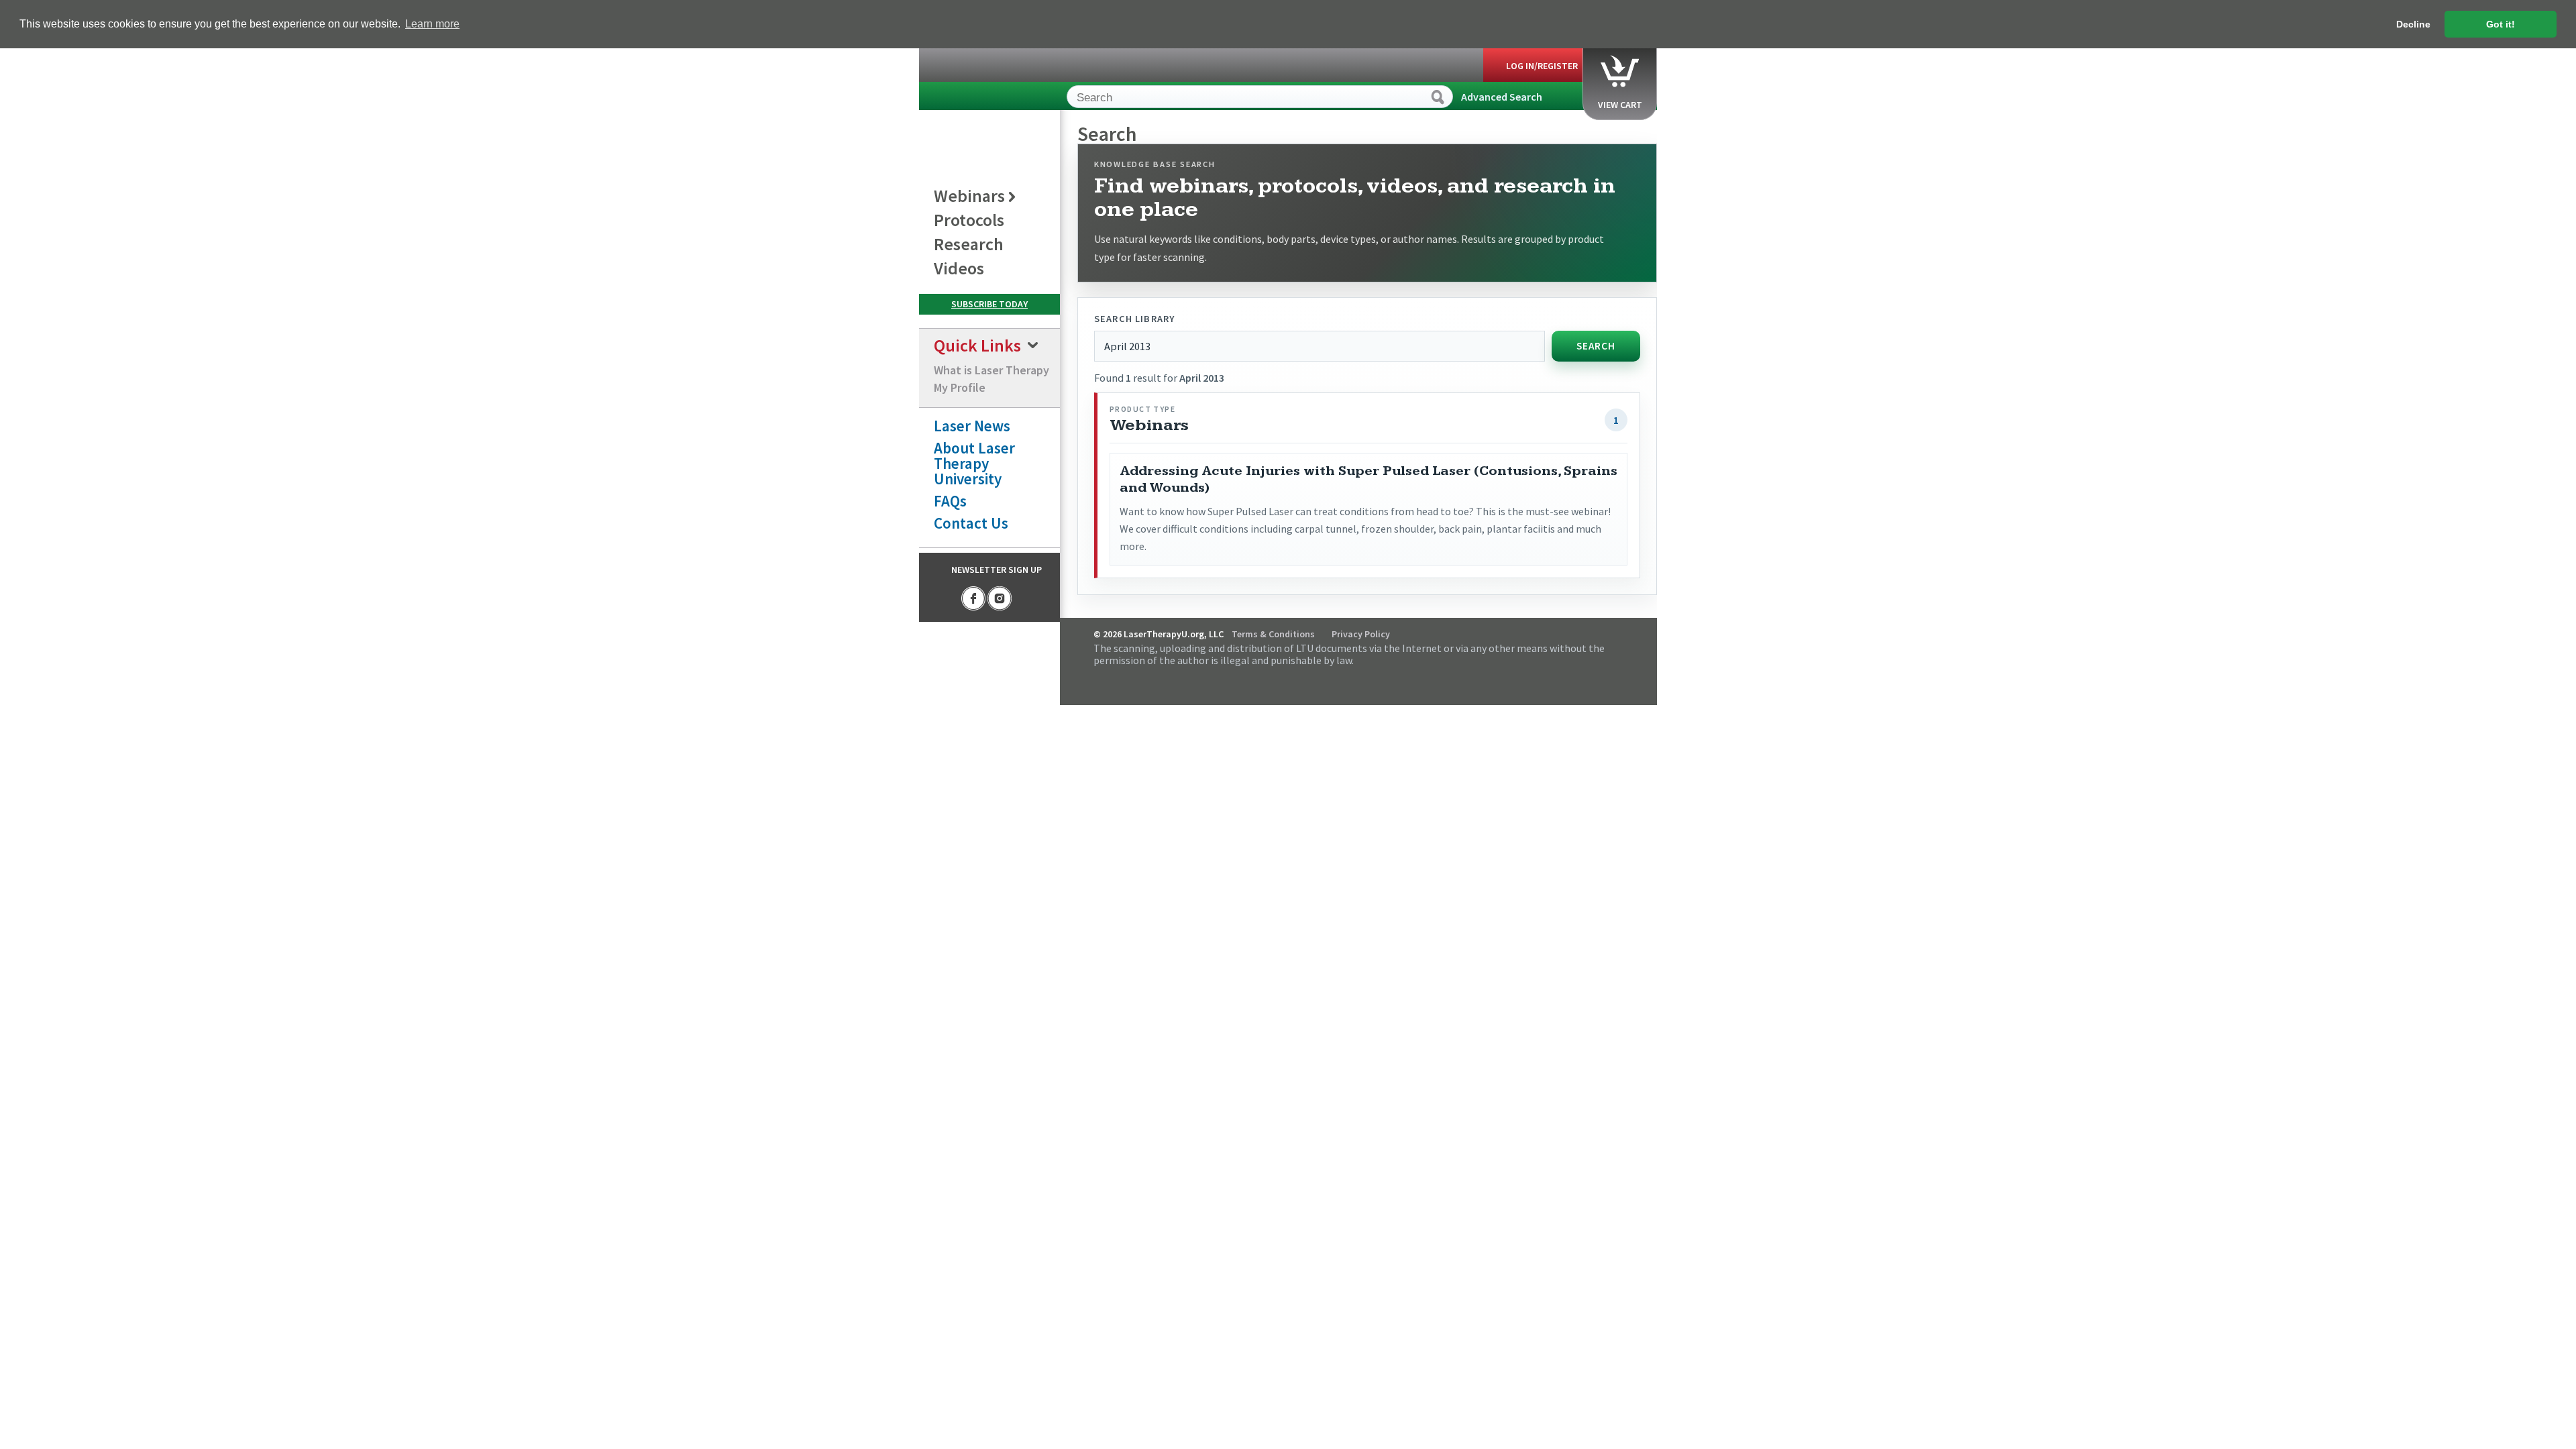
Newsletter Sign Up (997, 570)
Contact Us (971, 523)
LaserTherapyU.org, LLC (980, 99)
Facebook (973, 598)
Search (1596, 346)
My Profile (960, 387)
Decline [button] (2413, 24)
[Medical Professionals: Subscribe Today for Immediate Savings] (989, 304)
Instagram (1000, 598)
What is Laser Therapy (991, 370)
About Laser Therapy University (974, 463)
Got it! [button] (2501, 24)
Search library (1134, 319)
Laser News (972, 426)
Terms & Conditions (1273, 634)
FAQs (950, 501)
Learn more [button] (432, 24)
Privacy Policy (1361, 634)
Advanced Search (1502, 97)
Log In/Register (1542, 66)
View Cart (1620, 105)
